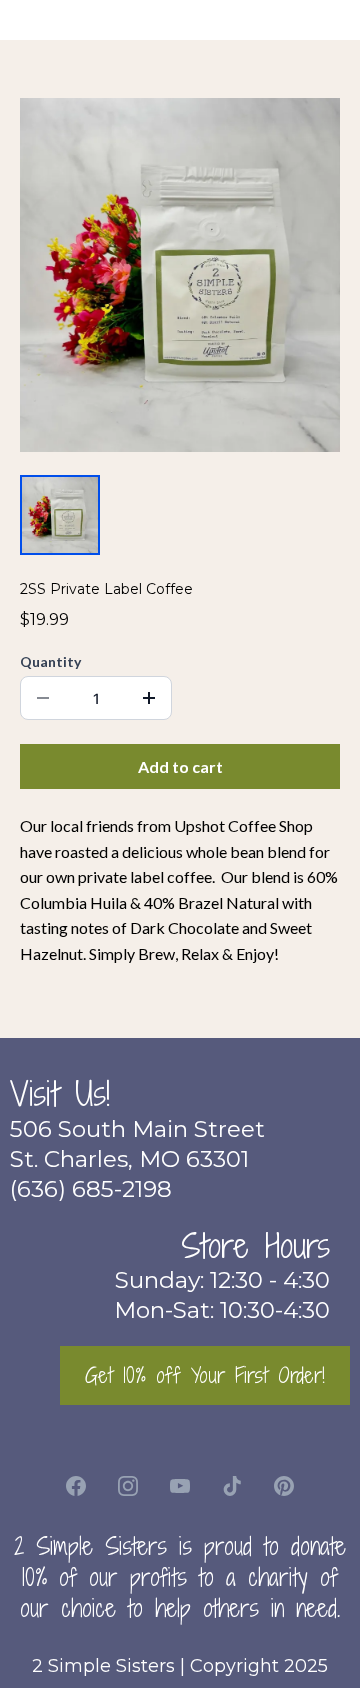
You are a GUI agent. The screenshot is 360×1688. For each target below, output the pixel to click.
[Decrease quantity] (43, 698)
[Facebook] (76, 1486)
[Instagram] (128, 1486)
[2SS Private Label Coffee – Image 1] (60, 515)
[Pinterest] (284, 1486)
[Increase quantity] (149, 698)
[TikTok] (232, 1486)
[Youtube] (180, 1486)
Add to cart (180, 766)
